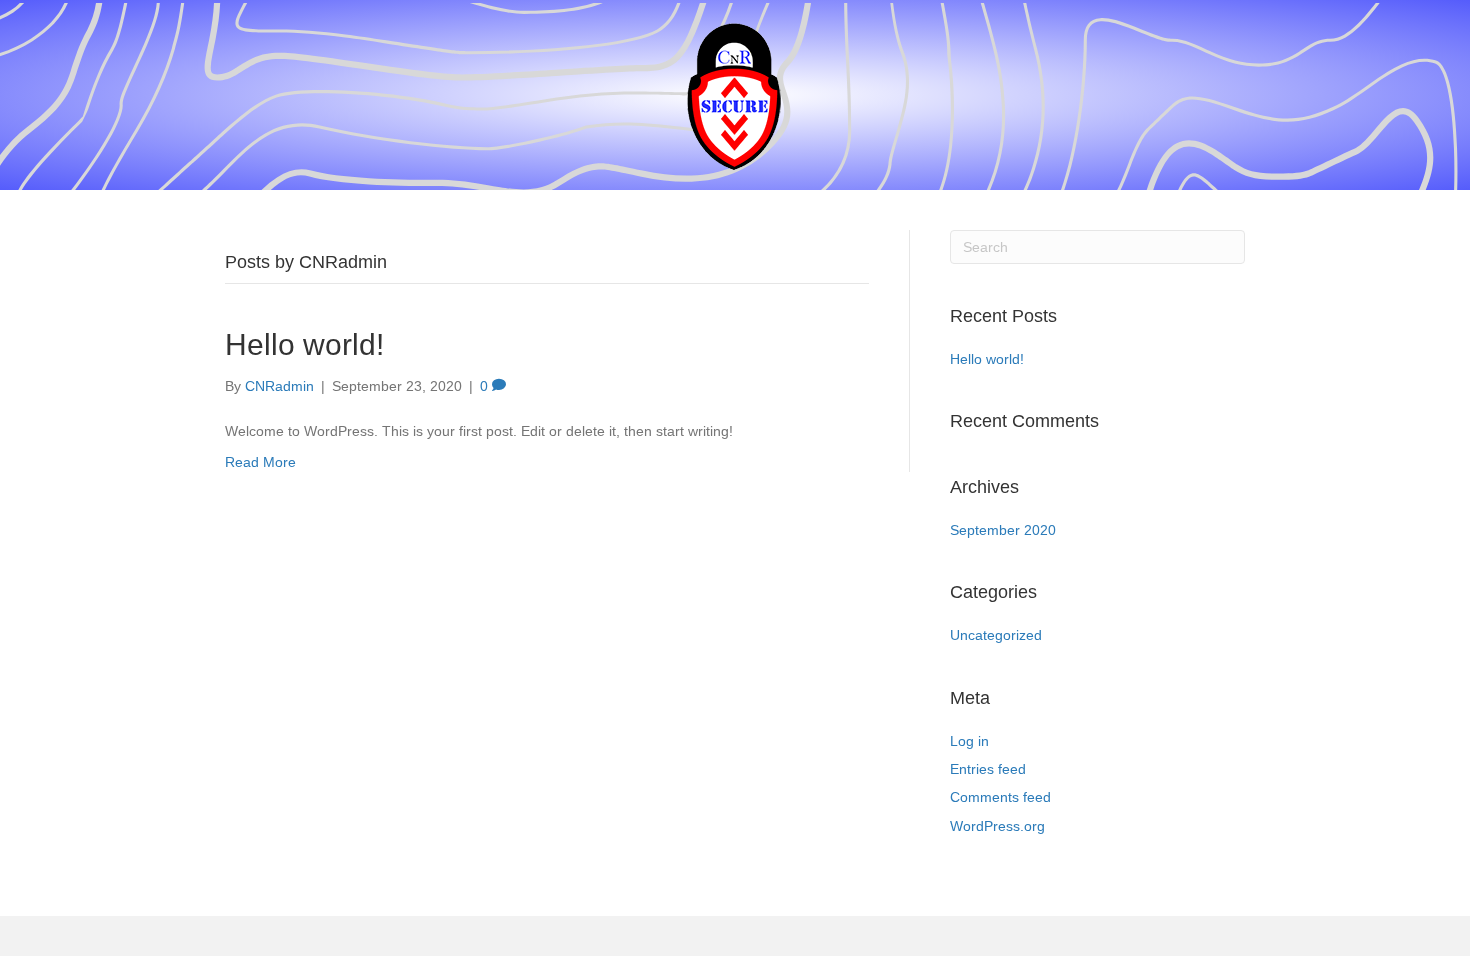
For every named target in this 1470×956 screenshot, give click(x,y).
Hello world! (304, 344)
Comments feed (1000, 797)
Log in (969, 741)
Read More (260, 462)
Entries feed (988, 769)
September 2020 (1003, 530)
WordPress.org (997, 826)
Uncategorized (996, 635)
